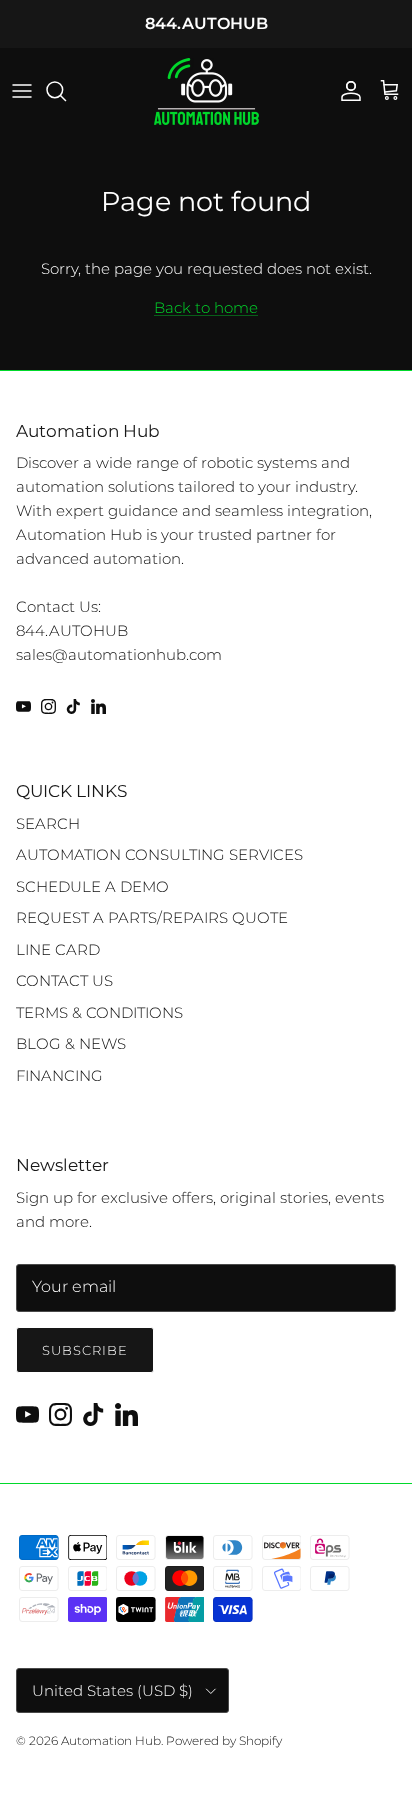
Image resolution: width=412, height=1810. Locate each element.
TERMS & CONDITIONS (99, 1012)
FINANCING (59, 1075)
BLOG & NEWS (71, 1043)
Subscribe (85, 1350)
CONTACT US (64, 980)
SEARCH (48, 823)
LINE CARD (58, 949)
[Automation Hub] (206, 91)
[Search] (66, 91)
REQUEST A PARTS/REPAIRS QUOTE (152, 917)
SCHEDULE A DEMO (92, 886)
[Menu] (22, 91)
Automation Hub (111, 1740)
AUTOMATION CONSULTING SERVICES (159, 854)
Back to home (206, 307)
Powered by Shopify (224, 1740)
